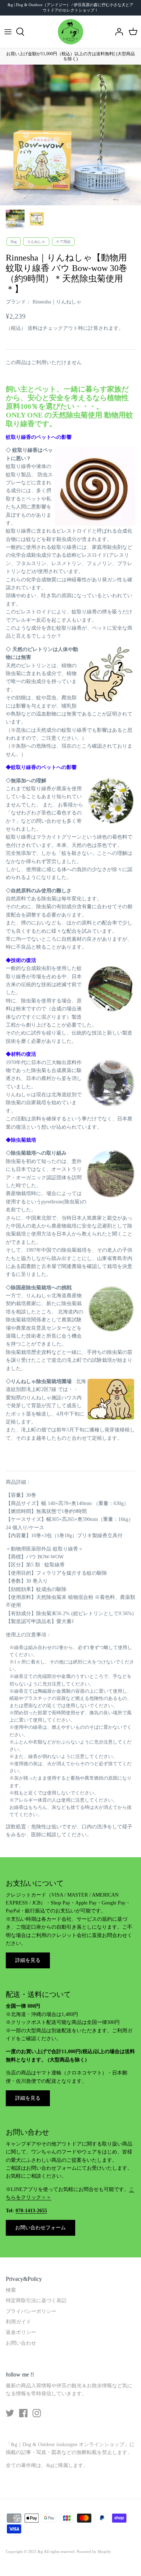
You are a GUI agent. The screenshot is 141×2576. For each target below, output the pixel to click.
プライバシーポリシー (31, 2311)
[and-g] (70, 32)
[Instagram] (37, 2413)
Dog (14, 242)
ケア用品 (63, 242)
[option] (70, 135)
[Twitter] (10, 2413)
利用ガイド (18, 2322)
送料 (33, 328)
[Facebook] (23, 2413)
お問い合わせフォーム (40, 2228)
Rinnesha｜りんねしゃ (57, 302)
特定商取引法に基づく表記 (36, 2301)
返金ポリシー (21, 2332)
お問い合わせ (21, 2343)
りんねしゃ (36, 242)
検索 (11, 2290)
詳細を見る (28, 1960)
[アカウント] (117, 32)
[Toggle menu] (8, 32)
